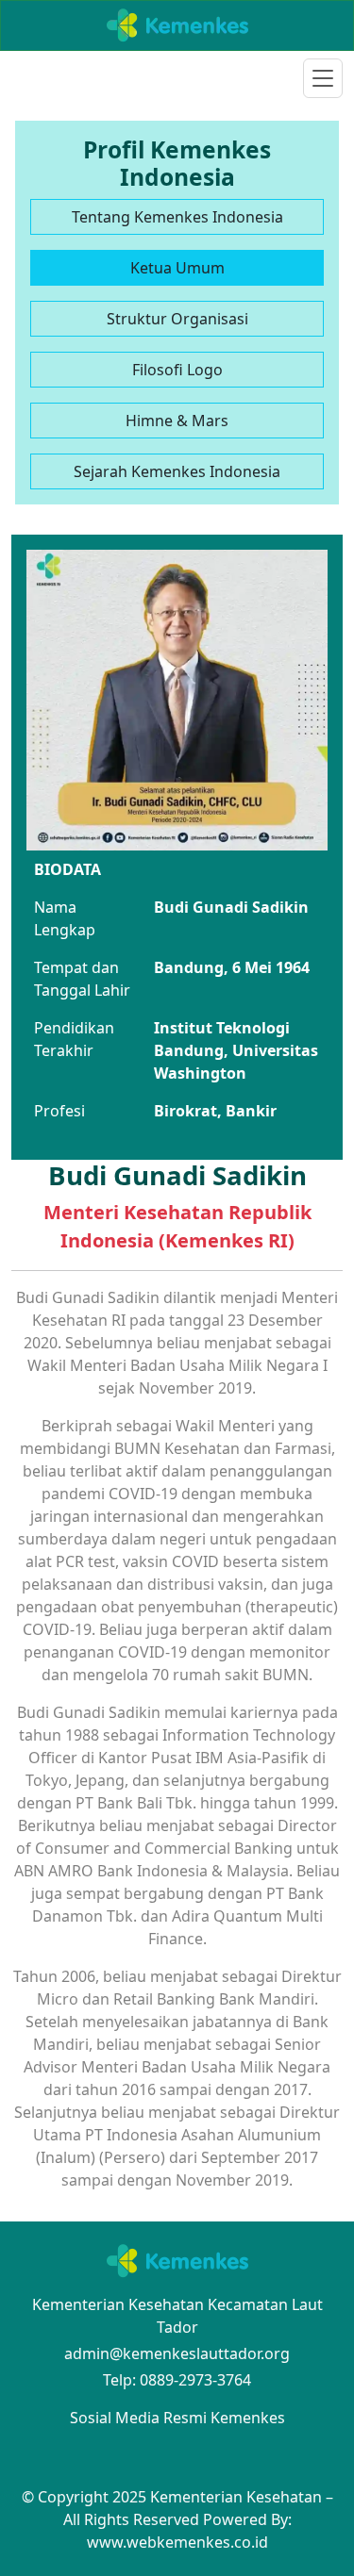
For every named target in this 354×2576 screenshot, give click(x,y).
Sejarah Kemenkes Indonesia (177, 471)
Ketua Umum (177, 268)
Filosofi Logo (177, 370)
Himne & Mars (177, 421)
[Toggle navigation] (323, 78)
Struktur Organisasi (177, 319)
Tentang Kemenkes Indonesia (177, 217)
